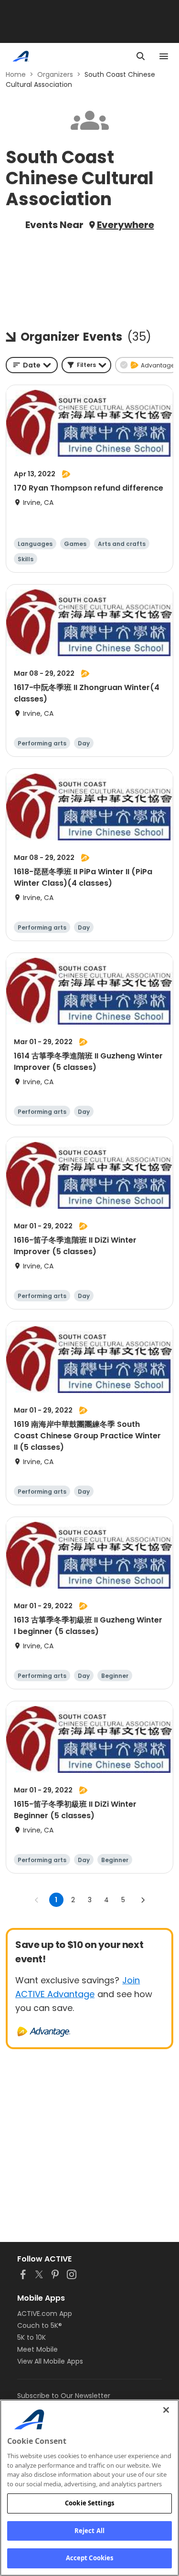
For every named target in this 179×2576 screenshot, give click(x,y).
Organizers (55, 74)
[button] (86, 365)
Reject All (89, 2531)
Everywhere (126, 225)
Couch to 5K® (40, 2325)
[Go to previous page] (37, 1900)
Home (16, 74)
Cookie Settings (89, 2503)
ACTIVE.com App (45, 2314)
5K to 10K (32, 2337)
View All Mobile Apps (50, 2361)
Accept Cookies (90, 2558)
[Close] (166, 2410)
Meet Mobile (37, 2349)
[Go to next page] (143, 1900)
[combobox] (32, 365)
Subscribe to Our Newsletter (64, 2396)
